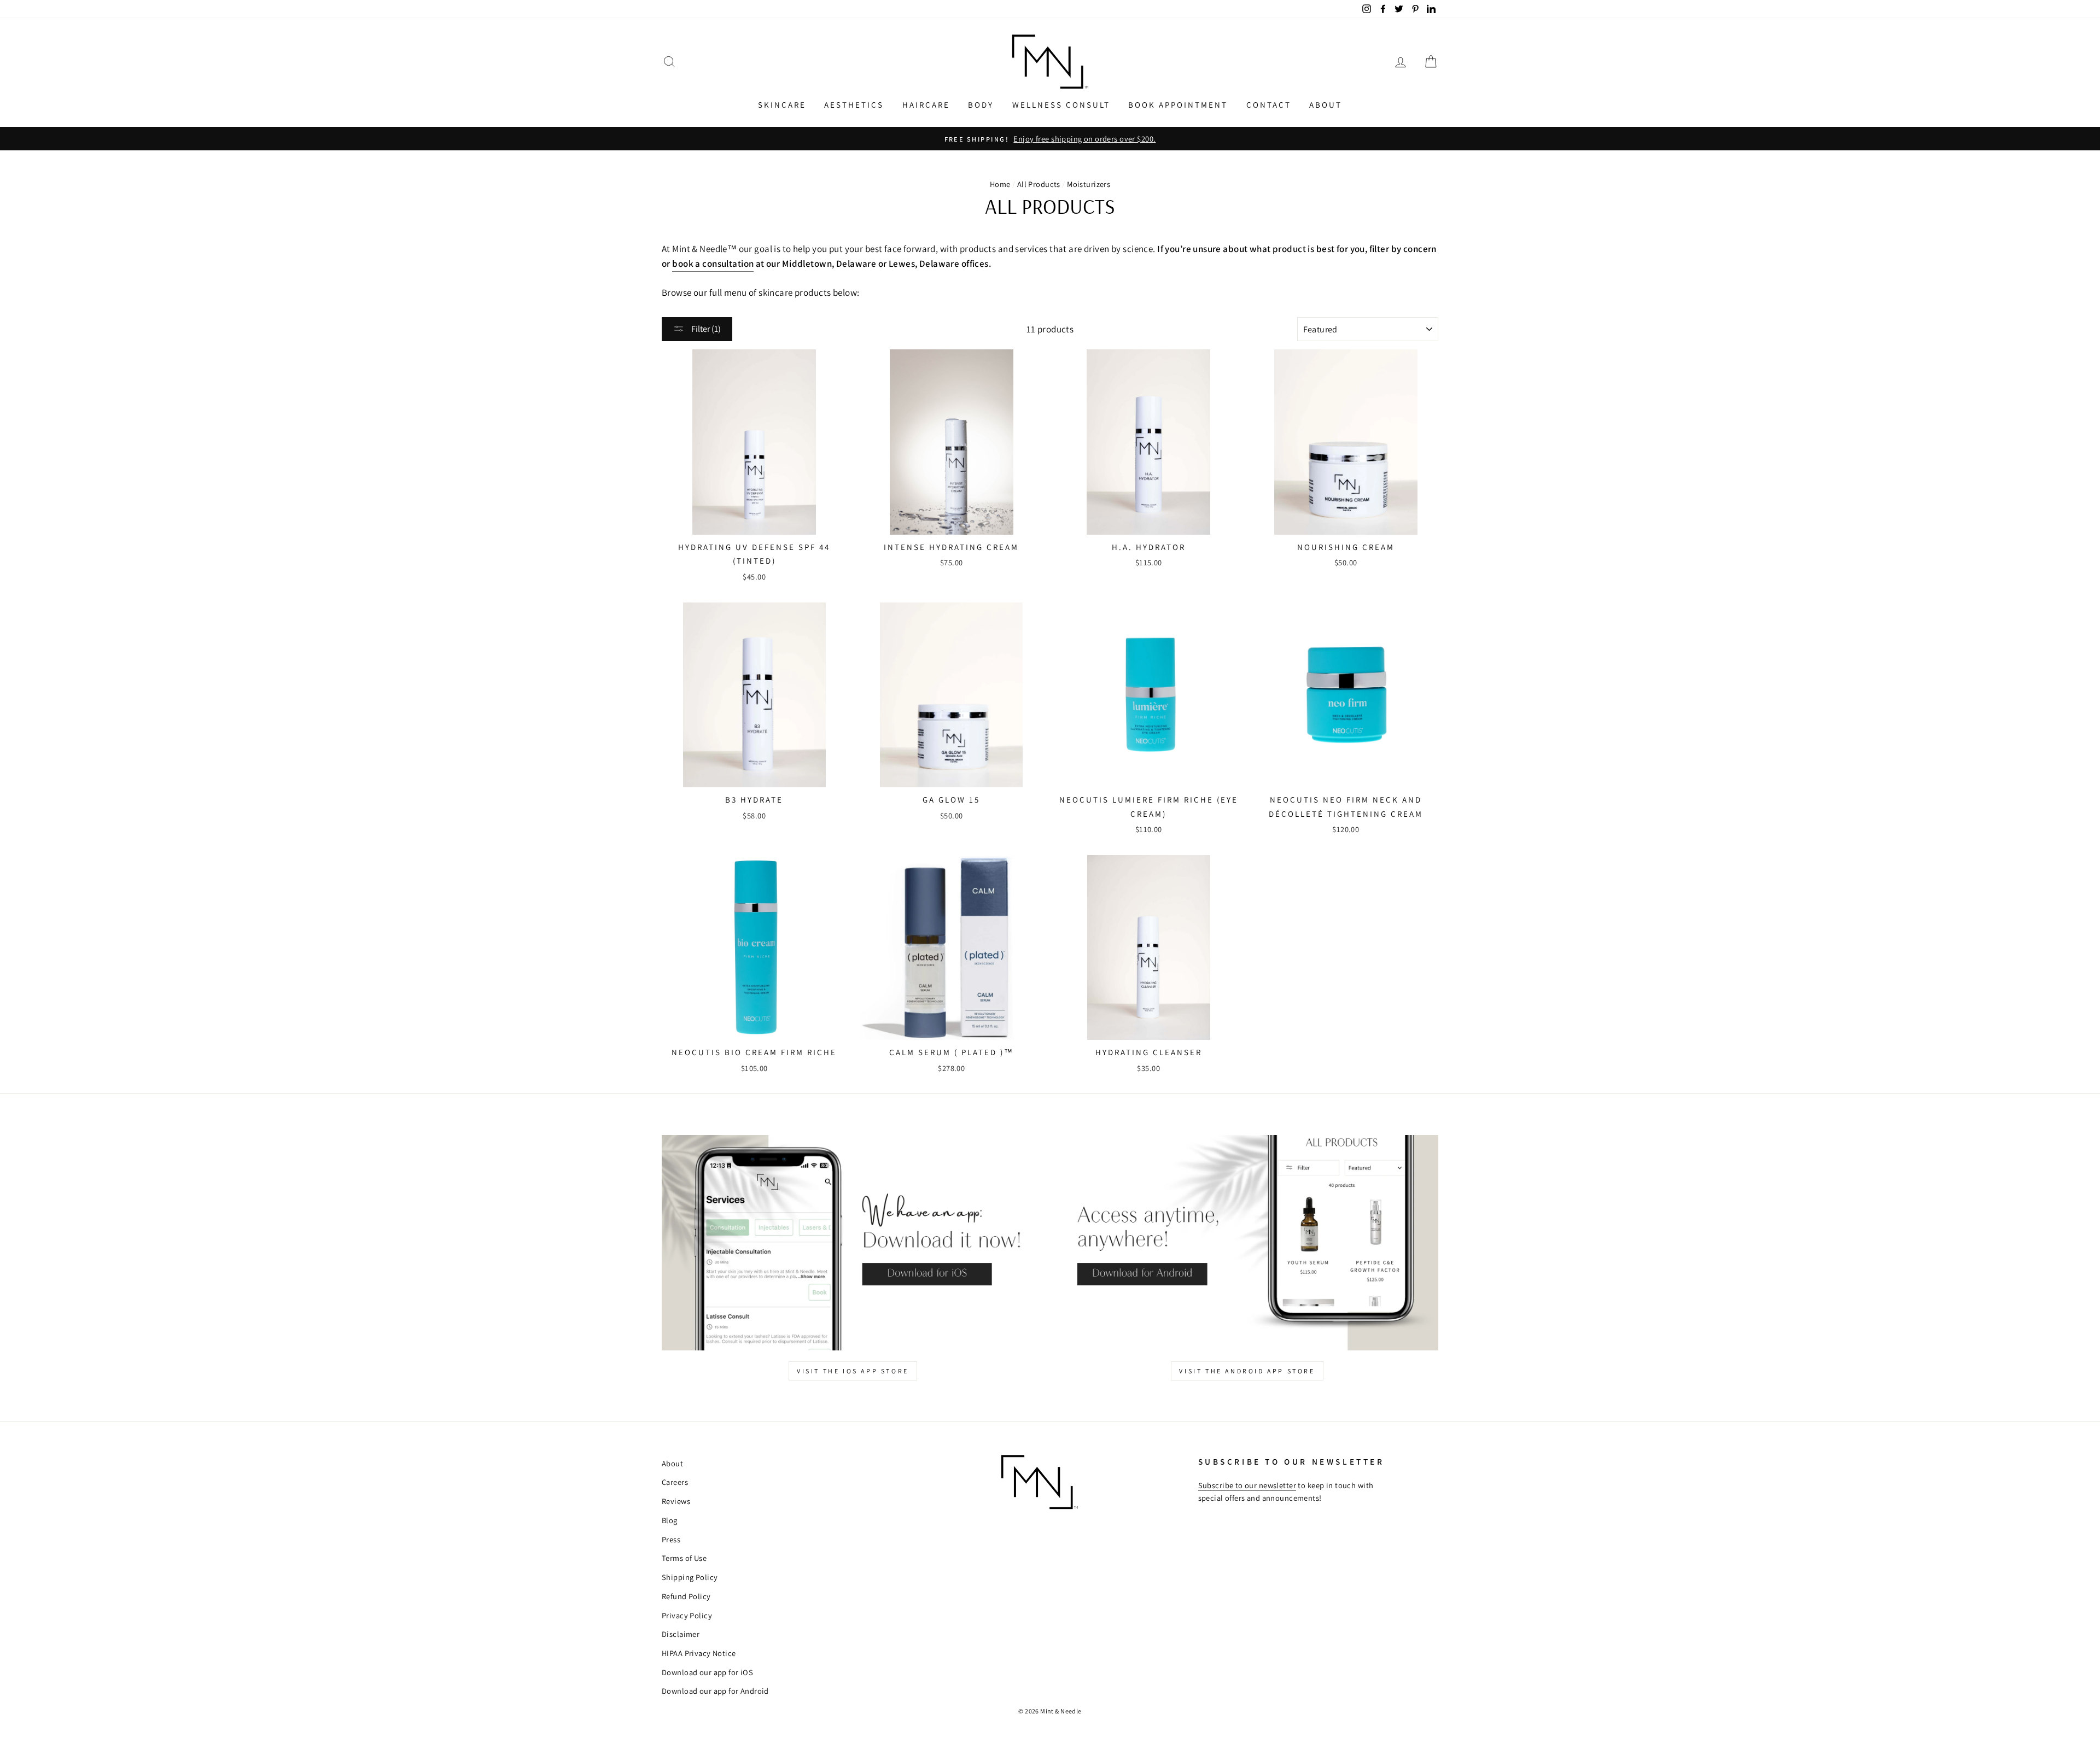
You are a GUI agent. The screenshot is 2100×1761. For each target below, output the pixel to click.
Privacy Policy (687, 1615)
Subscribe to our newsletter (1247, 1485)
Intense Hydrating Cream (951, 547)
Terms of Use (684, 1558)
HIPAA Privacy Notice (699, 1653)
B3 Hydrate (754, 800)
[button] (669, 62)
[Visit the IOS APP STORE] (853, 1242)
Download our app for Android (715, 1691)
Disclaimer (681, 1634)
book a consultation (713, 264)
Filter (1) (705, 329)
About (1326, 105)
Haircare (926, 105)
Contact (1269, 105)
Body (981, 105)
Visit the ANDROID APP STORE (1247, 1371)
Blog (670, 1520)
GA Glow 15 (951, 800)
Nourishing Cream (1346, 547)
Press (671, 1539)
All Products (1039, 184)
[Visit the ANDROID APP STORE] (1247, 1242)
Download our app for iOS (707, 1672)
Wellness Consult (1061, 105)
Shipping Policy (690, 1577)
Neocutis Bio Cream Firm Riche (754, 1052)
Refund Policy (686, 1596)
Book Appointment (1178, 105)
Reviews (676, 1501)
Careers (675, 1482)
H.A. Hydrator (1149, 547)
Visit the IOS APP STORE (853, 1371)
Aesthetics (854, 105)
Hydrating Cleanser (1149, 1052)
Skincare (782, 105)
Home (1000, 184)
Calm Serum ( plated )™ (952, 1052)
